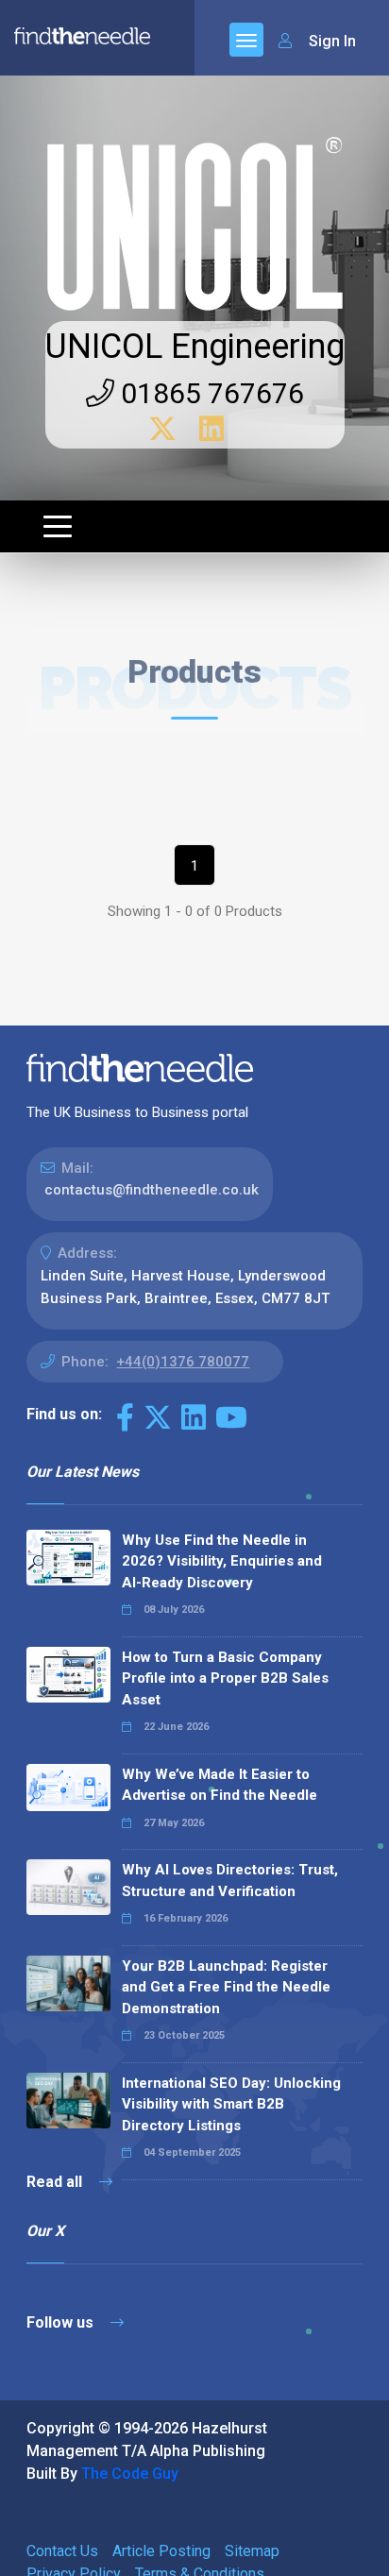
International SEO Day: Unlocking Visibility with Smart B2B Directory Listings (231, 2104)
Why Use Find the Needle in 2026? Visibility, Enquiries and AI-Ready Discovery (222, 1561)
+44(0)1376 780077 (183, 1362)
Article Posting (161, 2551)
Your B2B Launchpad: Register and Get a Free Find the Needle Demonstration (226, 1987)
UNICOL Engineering (195, 347)
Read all (56, 2182)
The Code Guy (130, 2474)
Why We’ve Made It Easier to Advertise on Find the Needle (220, 1785)
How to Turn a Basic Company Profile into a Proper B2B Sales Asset (225, 1678)
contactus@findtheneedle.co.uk (152, 1190)
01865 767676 (209, 393)
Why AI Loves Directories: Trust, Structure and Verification (230, 1881)
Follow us (62, 2322)
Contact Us (62, 2551)
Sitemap (252, 2551)
